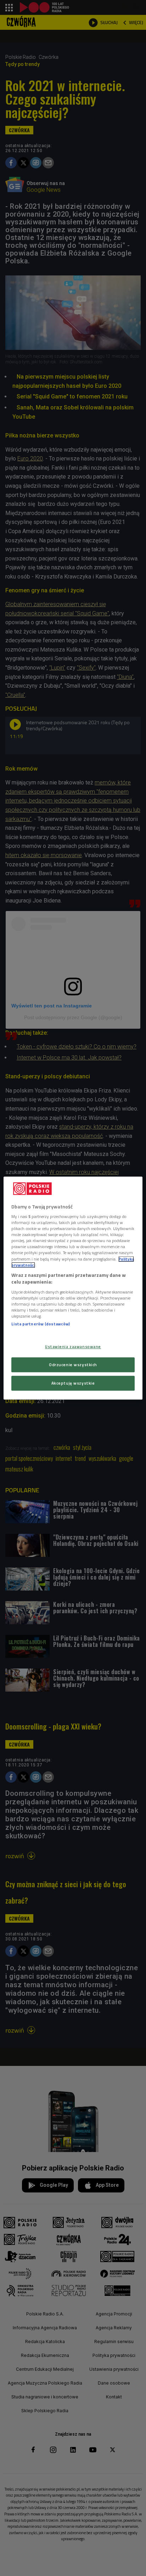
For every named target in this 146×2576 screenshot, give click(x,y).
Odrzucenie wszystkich (73, 1365)
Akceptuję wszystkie (73, 1383)
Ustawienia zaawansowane (73, 1346)
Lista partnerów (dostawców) (41, 1324)
